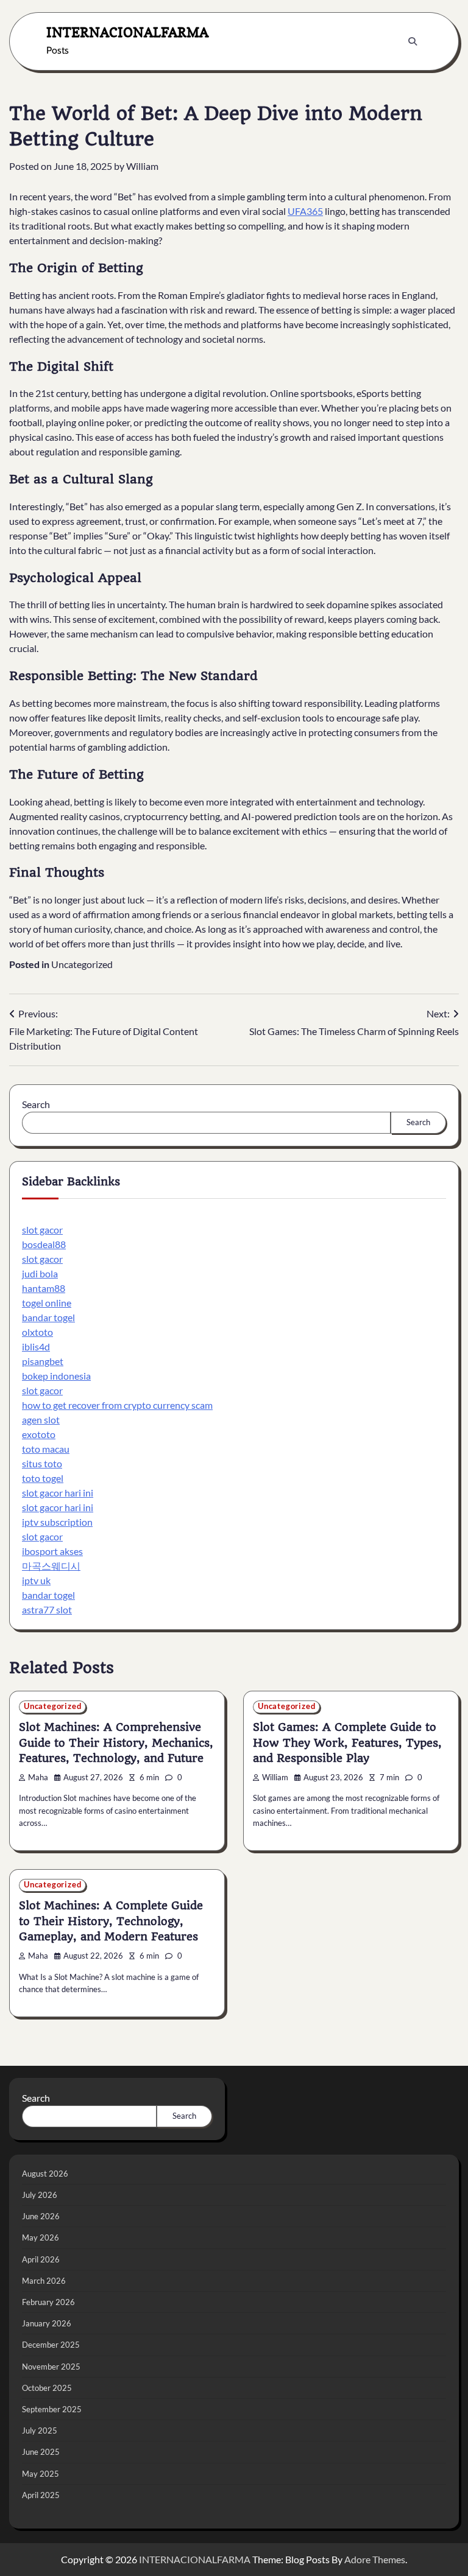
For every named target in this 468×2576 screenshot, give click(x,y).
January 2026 (47, 2323)
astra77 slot (47, 1609)
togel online (47, 1303)
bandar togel (48, 1317)
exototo (39, 1434)
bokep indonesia (56, 1376)
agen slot (41, 1420)
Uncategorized (82, 964)
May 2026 (41, 2237)
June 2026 (41, 2216)
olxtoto (37, 1332)
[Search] (413, 41)
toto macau (46, 1449)
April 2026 (41, 2259)
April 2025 (41, 2495)
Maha (38, 1778)
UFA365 (305, 211)
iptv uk (36, 1580)
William (142, 166)
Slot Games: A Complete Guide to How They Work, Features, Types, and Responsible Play (347, 1743)
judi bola (40, 1273)
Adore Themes (375, 2559)
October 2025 (47, 2388)
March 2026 (44, 2281)
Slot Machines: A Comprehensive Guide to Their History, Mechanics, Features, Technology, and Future (116, 1743)
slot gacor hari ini (58, 1493)
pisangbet (43, 1361)
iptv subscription (57, 1522)
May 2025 (41, 2474)
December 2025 (51, 2345)
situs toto (42, 1463)
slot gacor (42, 1230)
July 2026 (40, 2195)
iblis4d (36, 1346)
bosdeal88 (44, 1244)
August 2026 (45, 2174)
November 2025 (51, 2367)
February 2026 (48, 2302)
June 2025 (41, 2452)
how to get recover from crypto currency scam (117, 1405)
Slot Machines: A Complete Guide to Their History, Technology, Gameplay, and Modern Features (111, 1921)
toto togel (43, 1478)
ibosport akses (52, 1551)
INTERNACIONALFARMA (127, 32)
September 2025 (52, 2409)
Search (36, 1104)
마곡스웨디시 (51, 1566)
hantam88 (44, 1288)
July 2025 (40, 2430)
